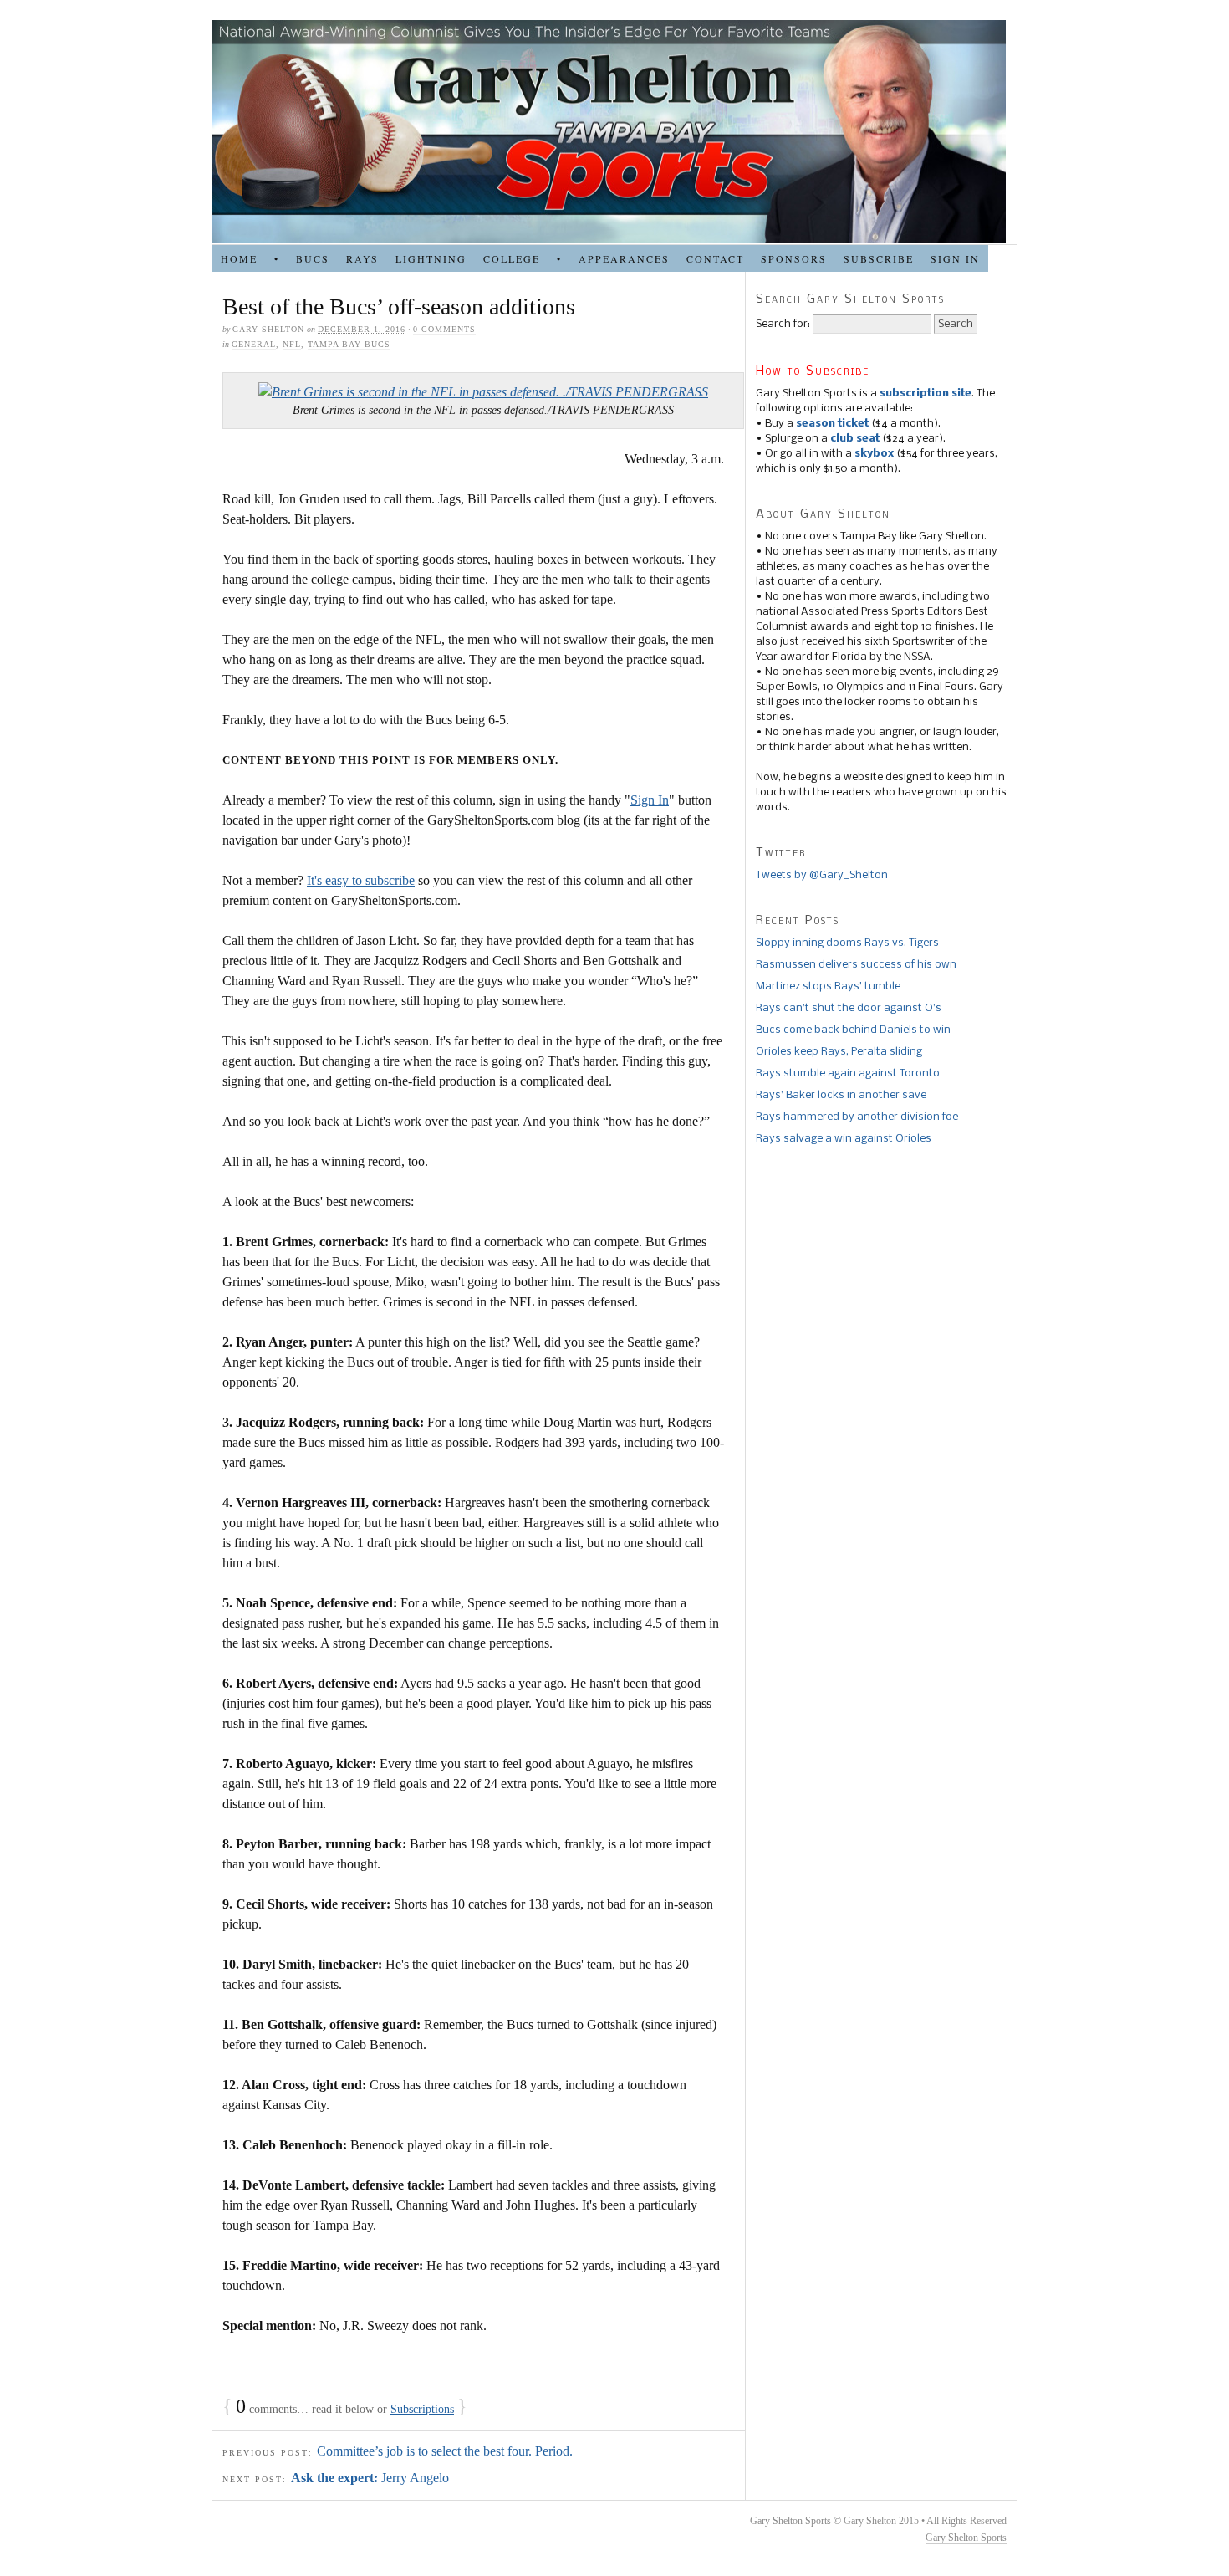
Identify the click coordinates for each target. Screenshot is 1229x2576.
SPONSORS (794, 258)
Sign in (955, 258)
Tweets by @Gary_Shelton (822, 875)
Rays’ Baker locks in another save (841, 1095)
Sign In (650, 800)
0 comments (444, 329)
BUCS (313, 258)
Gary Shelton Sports (966, 2538)
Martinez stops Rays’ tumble (828, 986)
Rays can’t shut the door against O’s (849, 1008)
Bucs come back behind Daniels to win (853, 1030)
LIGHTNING (431, 258)
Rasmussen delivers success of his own (856, 965)
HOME (239, 258)
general (254, 344)
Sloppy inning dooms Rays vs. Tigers (847, 943)
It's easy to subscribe (361, 880)
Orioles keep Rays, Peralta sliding (839, 1052)
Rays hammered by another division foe (857, 1117)
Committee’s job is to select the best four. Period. (445, 2451)
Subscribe (879, 258)
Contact (715, 258)
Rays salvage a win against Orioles (844, 1139)
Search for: (783, 324)
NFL (292, 344)
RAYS (362, 258)
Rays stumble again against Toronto (848, 1073)
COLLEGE (512, 258)
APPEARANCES (624, 258)
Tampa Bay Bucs (349, 344)
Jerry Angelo (370, 2478)
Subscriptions (422, 2409)
